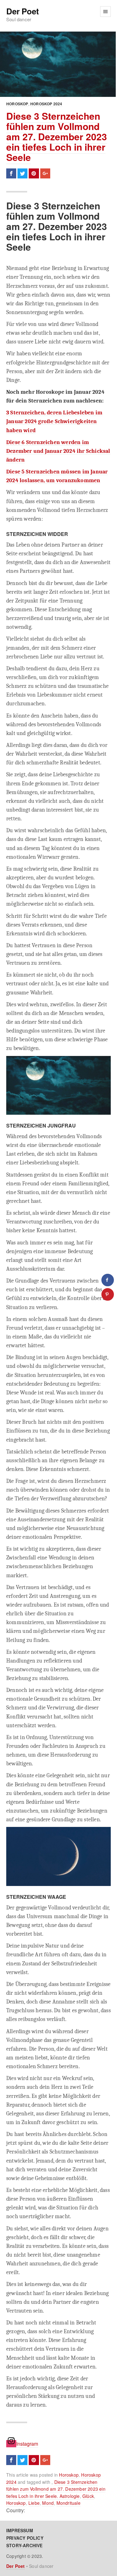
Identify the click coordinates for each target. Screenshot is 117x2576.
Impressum (20, 2530)
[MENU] (105, 12)
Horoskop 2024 (46, 104)
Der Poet (22, 11)
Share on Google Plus (45, 173)
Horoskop (17, 104)
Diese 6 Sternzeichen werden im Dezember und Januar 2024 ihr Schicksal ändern (58, 451)
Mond (48, 2503)
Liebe (34, 2503)
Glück (88, 2496)
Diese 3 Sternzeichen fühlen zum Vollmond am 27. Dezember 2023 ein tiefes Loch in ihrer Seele (57, 136)
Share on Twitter (22, 173)
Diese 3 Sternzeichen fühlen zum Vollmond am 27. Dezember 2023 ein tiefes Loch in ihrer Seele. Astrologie (56, 2489)
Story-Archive (24, 2545)
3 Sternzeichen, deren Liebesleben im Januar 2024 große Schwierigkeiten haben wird (54, 421)
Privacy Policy (25, 2538)
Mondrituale (68, 2503)
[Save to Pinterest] (108, 1294)
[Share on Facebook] (108, 1280)
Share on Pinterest (34, 173)
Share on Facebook (11, 173)
